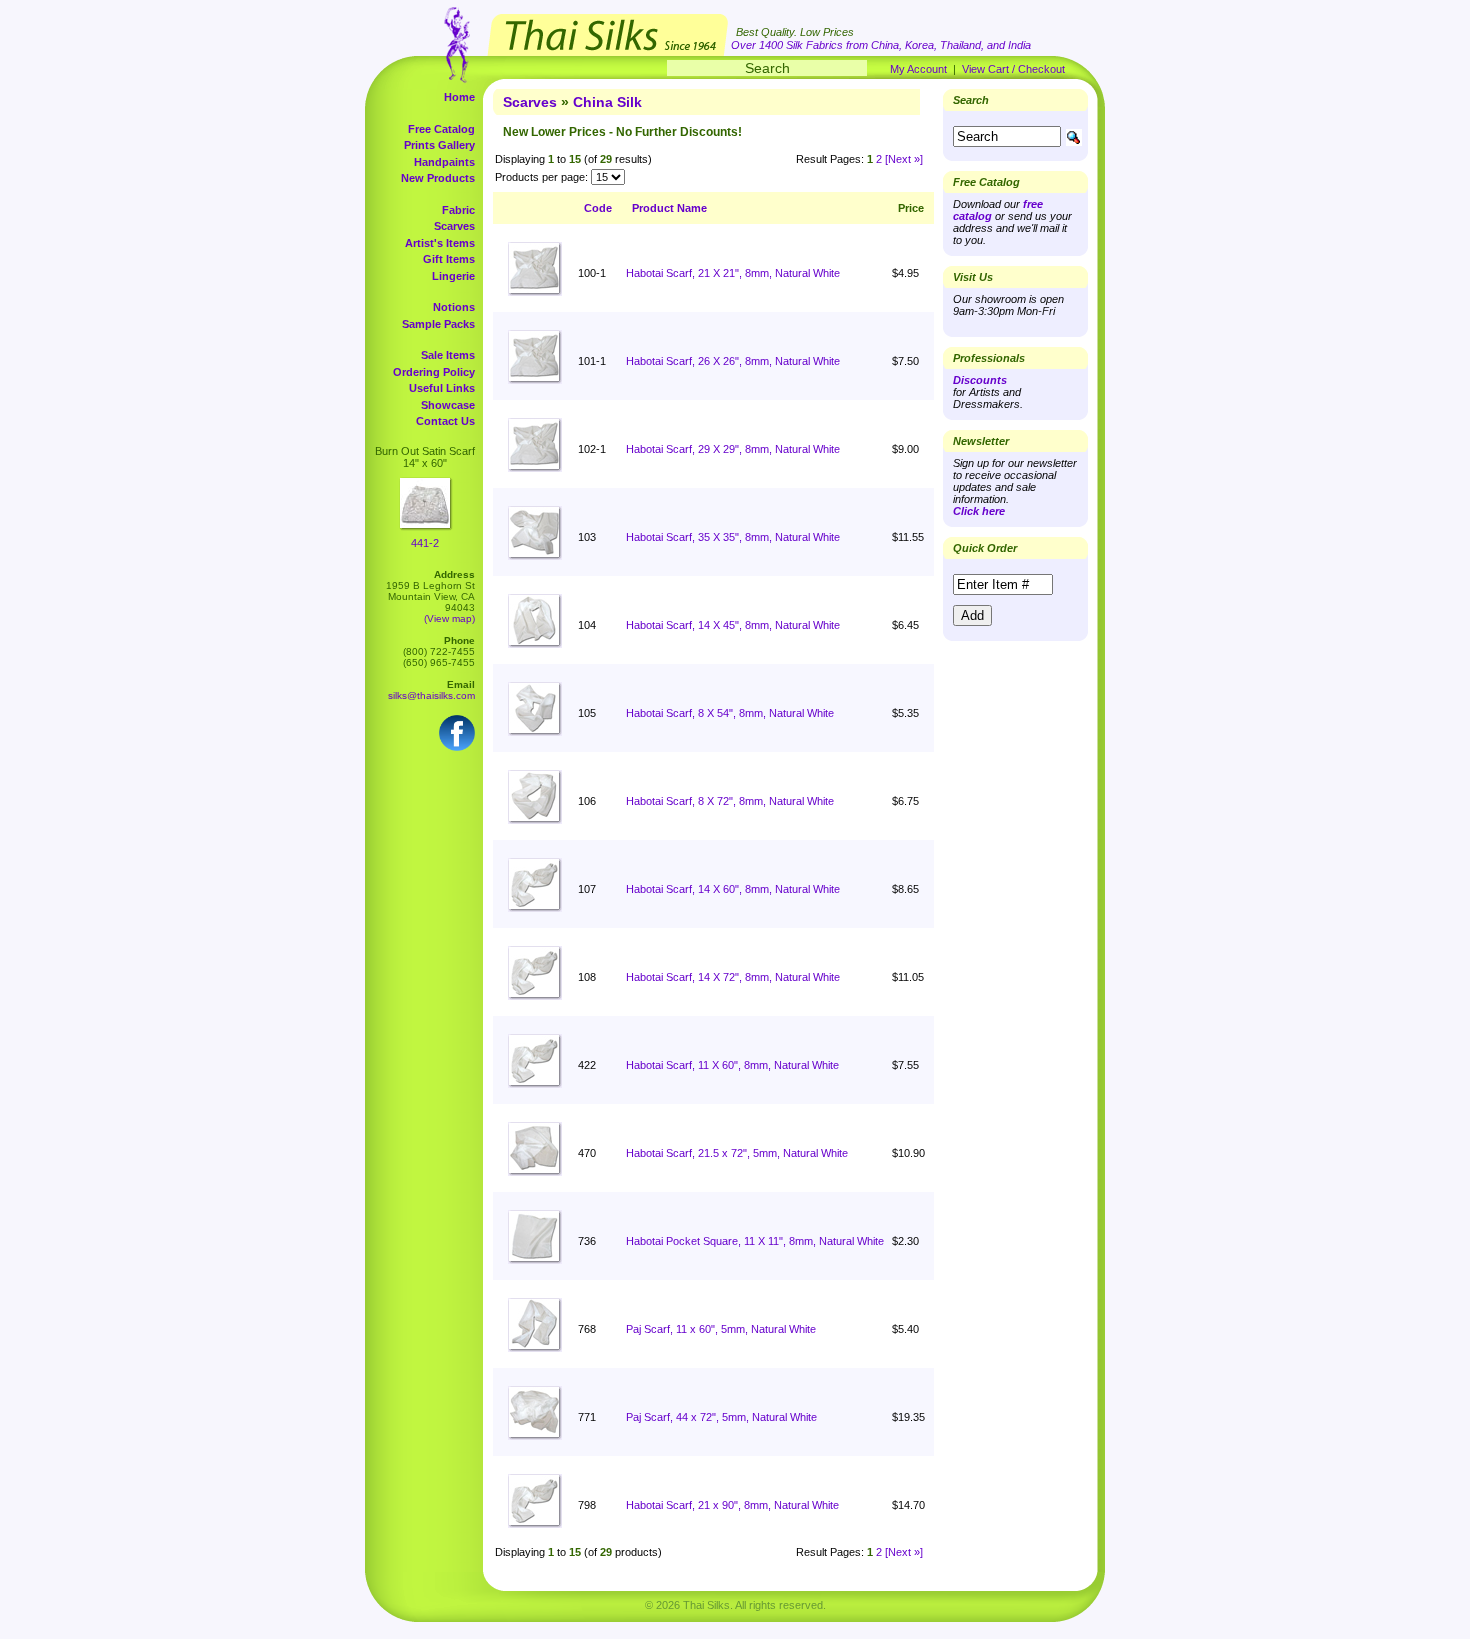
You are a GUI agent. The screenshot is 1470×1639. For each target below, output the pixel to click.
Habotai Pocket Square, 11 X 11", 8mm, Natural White (755, 1241)
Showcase (448, 405)
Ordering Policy (434, 372)
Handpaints (444, 162)
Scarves (454, 226)
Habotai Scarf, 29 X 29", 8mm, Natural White (733, 449)
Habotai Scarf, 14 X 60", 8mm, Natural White (733, 889)
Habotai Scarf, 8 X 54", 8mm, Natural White (730, 713)
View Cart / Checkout (1013, 69)
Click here (979, 511)
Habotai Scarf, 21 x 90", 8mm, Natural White (732, 1505)
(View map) (449, 618)
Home (459, 97)
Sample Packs (438, 324)
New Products (438, 178)
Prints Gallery (439, 145)
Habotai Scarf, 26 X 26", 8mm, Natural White (733, 361)
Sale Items (448, 355)
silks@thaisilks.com (431, 695)
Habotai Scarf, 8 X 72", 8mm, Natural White (730, 801)
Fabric (458, 210)
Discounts (980, 380)
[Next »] (904, 159)
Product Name (669, 208)
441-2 (425, 543)
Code (598, 208)
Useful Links (442, 388)
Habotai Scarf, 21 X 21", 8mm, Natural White (733, 273)
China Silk (607, 102)
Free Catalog (441, 129)
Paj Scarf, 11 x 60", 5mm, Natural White (721, 1329)
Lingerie (453, 276)
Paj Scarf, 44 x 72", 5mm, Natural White (721, 1417)
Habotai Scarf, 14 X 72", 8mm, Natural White (733, 977)
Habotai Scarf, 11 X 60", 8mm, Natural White (732, 1065)
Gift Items (449, 259)
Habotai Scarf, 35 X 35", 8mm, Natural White (733, 537)
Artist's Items (440, 243)
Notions (454, 307)
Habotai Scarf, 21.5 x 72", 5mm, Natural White (737, 1153)
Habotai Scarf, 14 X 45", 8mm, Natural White (733, 625)
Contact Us (445, 421)
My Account (918, 69)
